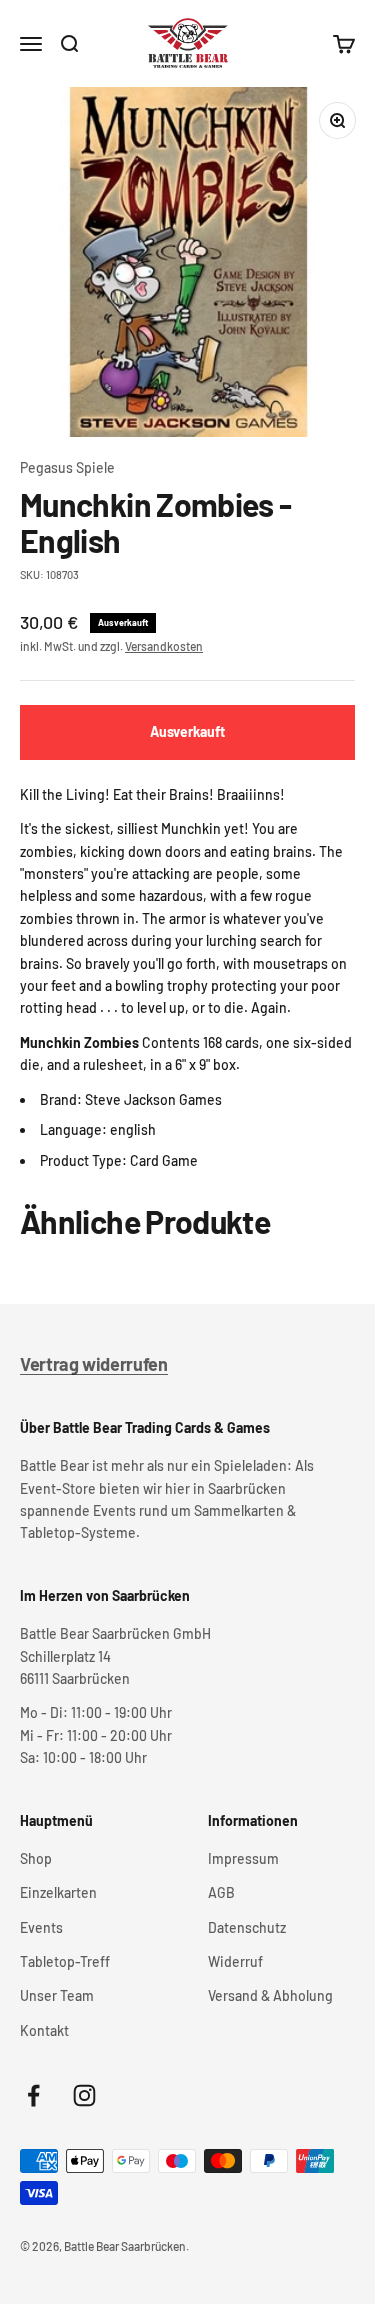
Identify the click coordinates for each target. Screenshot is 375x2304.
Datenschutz (247, 1927)
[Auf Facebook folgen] (33, 2095)
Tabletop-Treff (65, 1961)
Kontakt (44, 2030)
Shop (36, 1858)
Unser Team (57, 1995)
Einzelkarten (58, 1892)
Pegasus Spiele (67, 467)
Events (41, 1927)
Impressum (243, 1858)
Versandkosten (164, 646)
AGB (221, 1892)
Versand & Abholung (270, 1995)
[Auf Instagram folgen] (84, 2095)
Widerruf (235, 1961)
